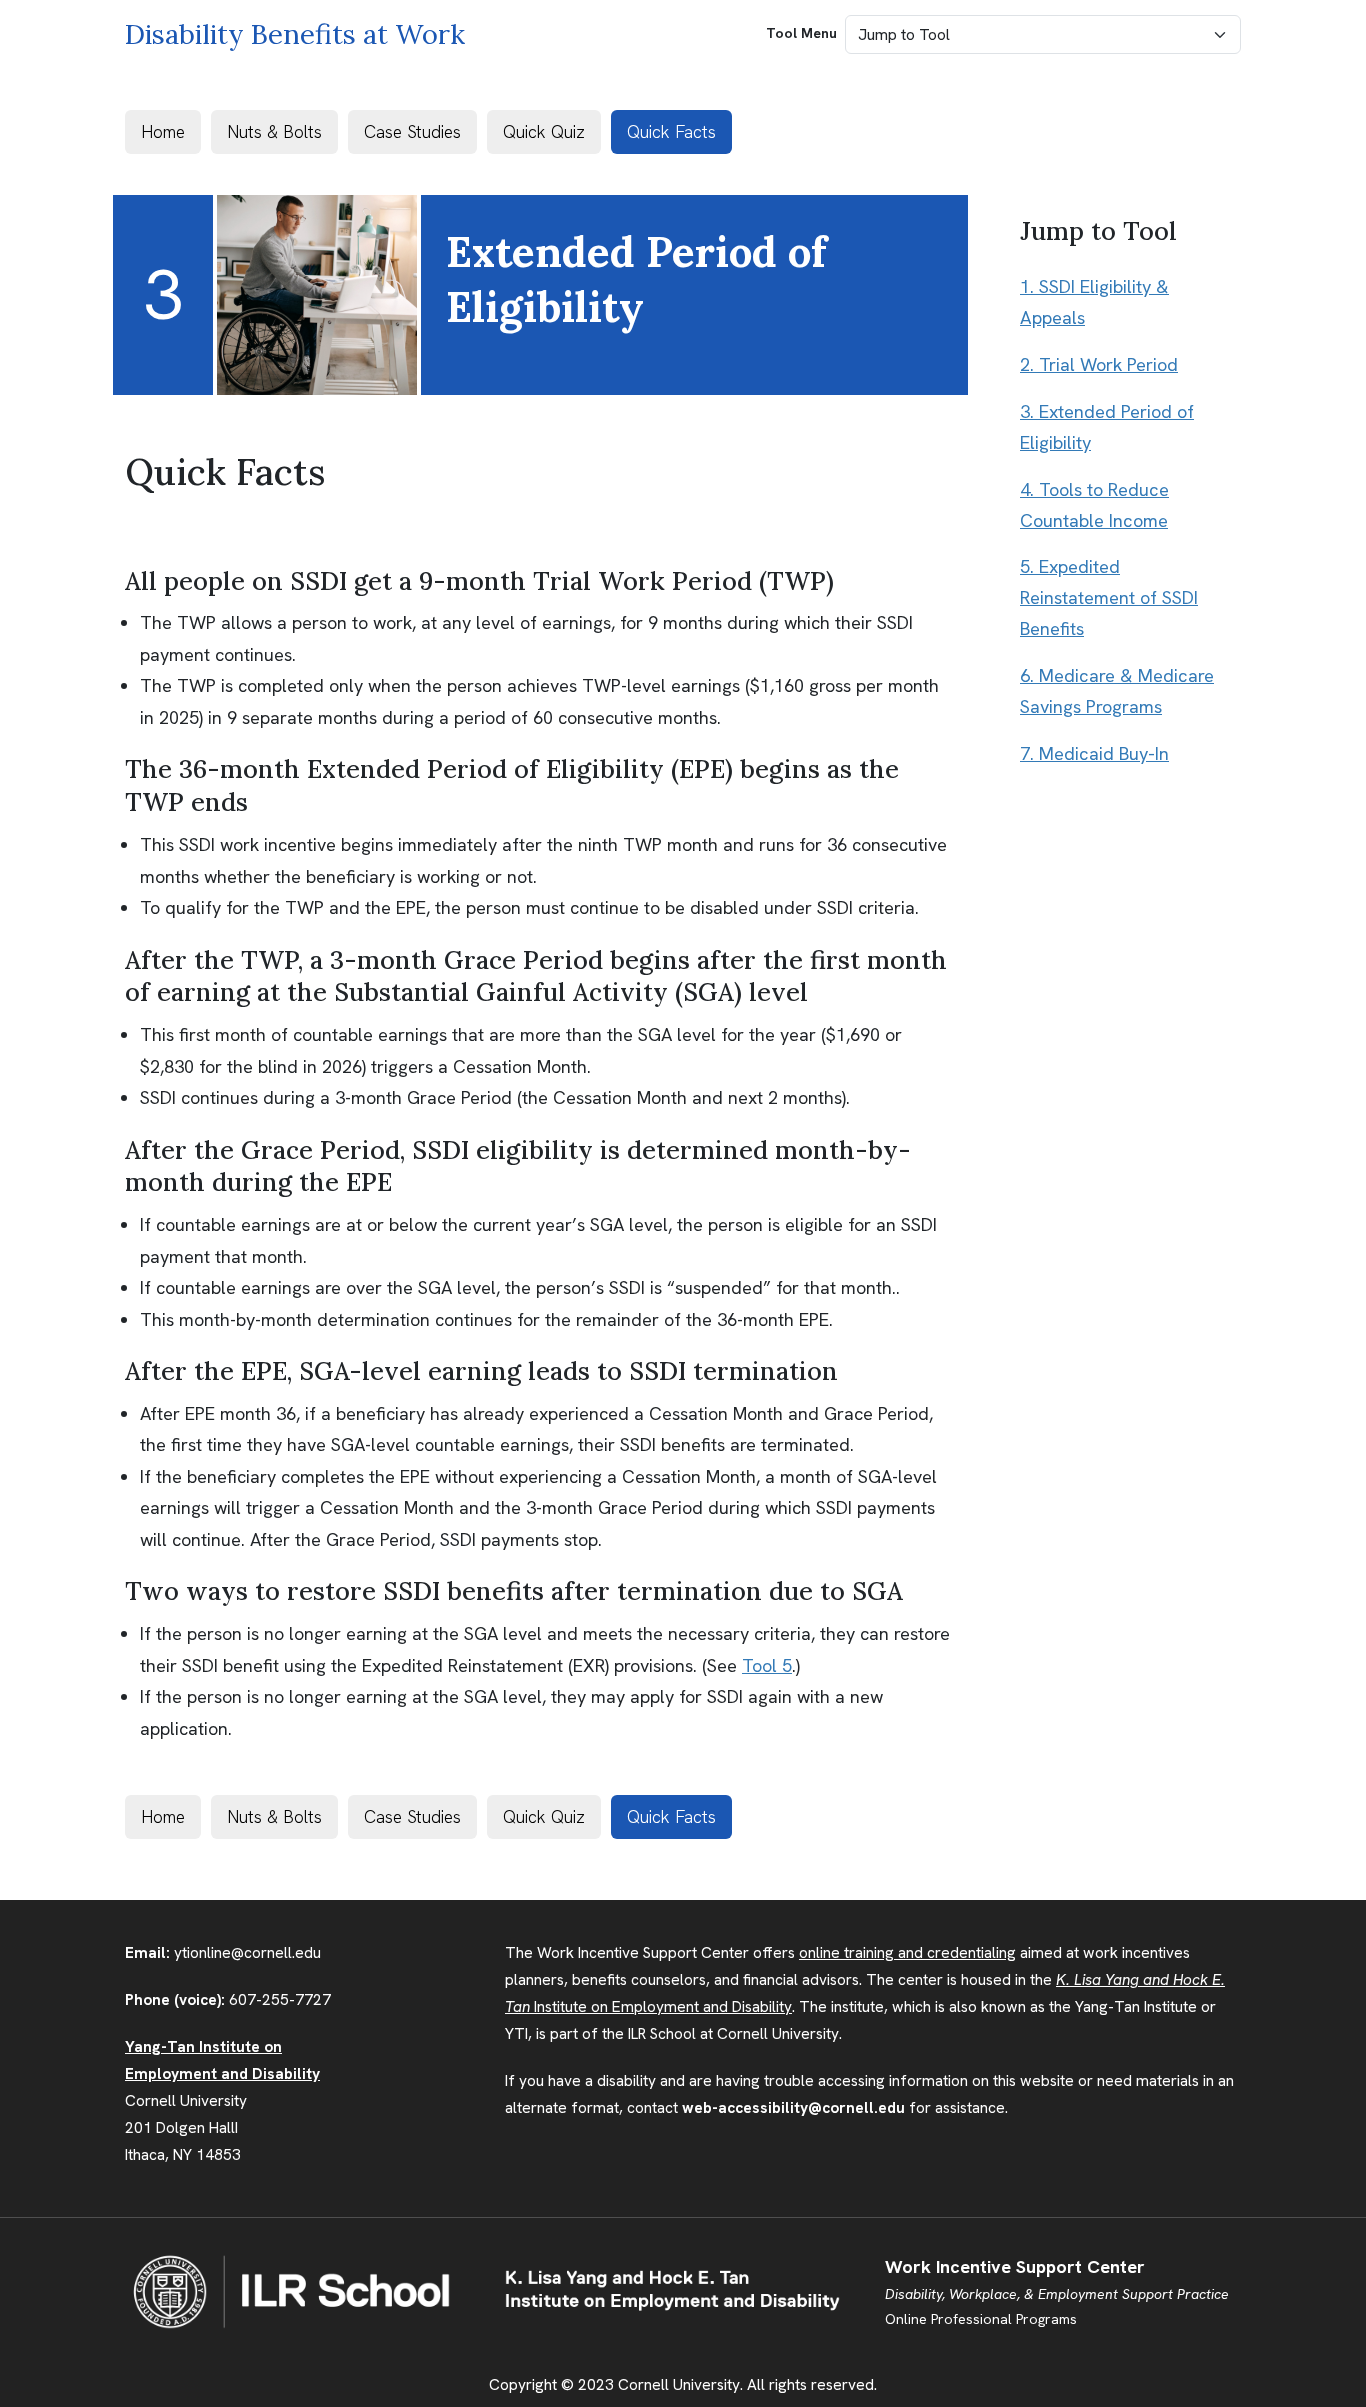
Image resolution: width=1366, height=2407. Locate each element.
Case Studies (412, 131)
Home (163, 131)
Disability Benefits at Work (295, 34)
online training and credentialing (907, 1953)
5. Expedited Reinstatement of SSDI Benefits (1109, 598)
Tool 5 (767, 1665)
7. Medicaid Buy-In (1094, 754)
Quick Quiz (544, 131)
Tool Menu (801, 33)
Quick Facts (671, 131)
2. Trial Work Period (1099, 365)
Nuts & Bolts (274, 131)
